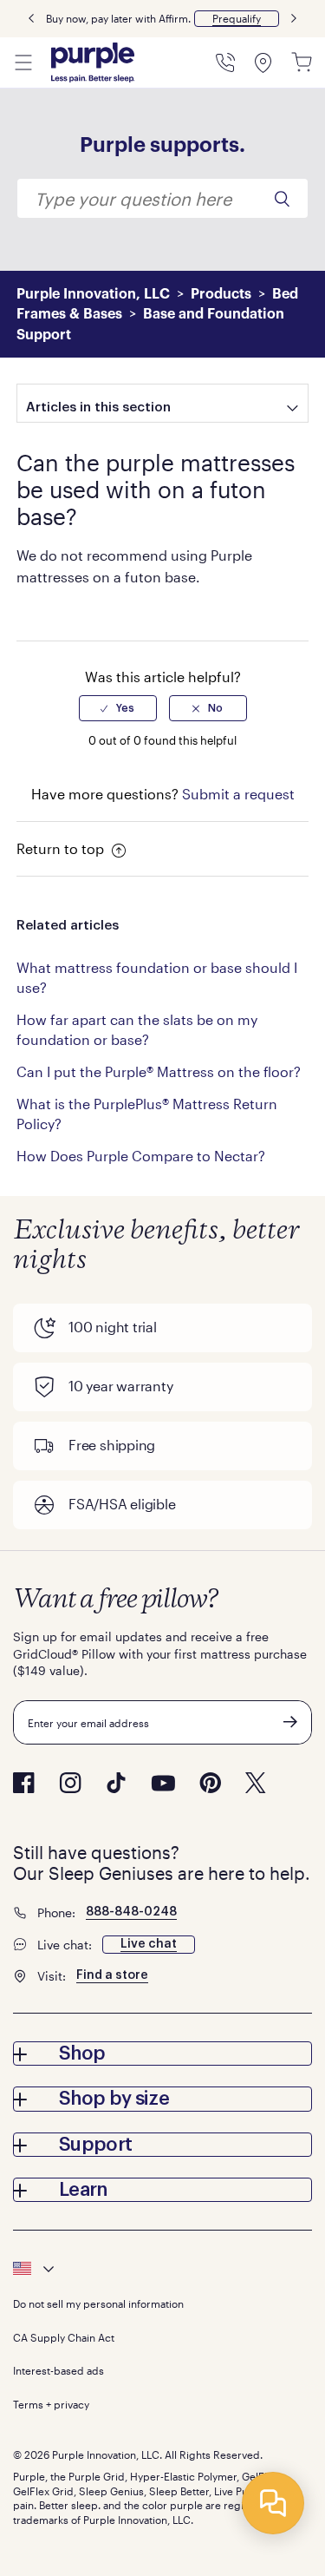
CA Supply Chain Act (64, 2337)
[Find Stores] (263, 62)
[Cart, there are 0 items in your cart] (302, 62)
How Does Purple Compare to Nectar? (141, 1156)
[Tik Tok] (116, 1783)
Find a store (112, 1975)
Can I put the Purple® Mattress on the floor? (159, 1071)
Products (221, 294)
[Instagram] (70, 1783)
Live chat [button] (149, 1944)
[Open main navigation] (23, 62)
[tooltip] (162, 2269)
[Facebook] (24, 1783)
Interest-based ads (58, 2370)
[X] (256, 1783)
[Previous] (31, 19)
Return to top (62, 848)
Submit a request (238, 794)
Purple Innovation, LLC (93, 294)
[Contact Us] (225, 62)
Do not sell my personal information (98, 2303)
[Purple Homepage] (93, 62)
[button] (237, 19)
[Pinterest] (210, 1783)
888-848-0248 (131, 1912)
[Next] (294, 19)
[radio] (118, 708)
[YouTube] (163, 1783)
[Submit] (290, 1722)
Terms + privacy (51, 2404)
